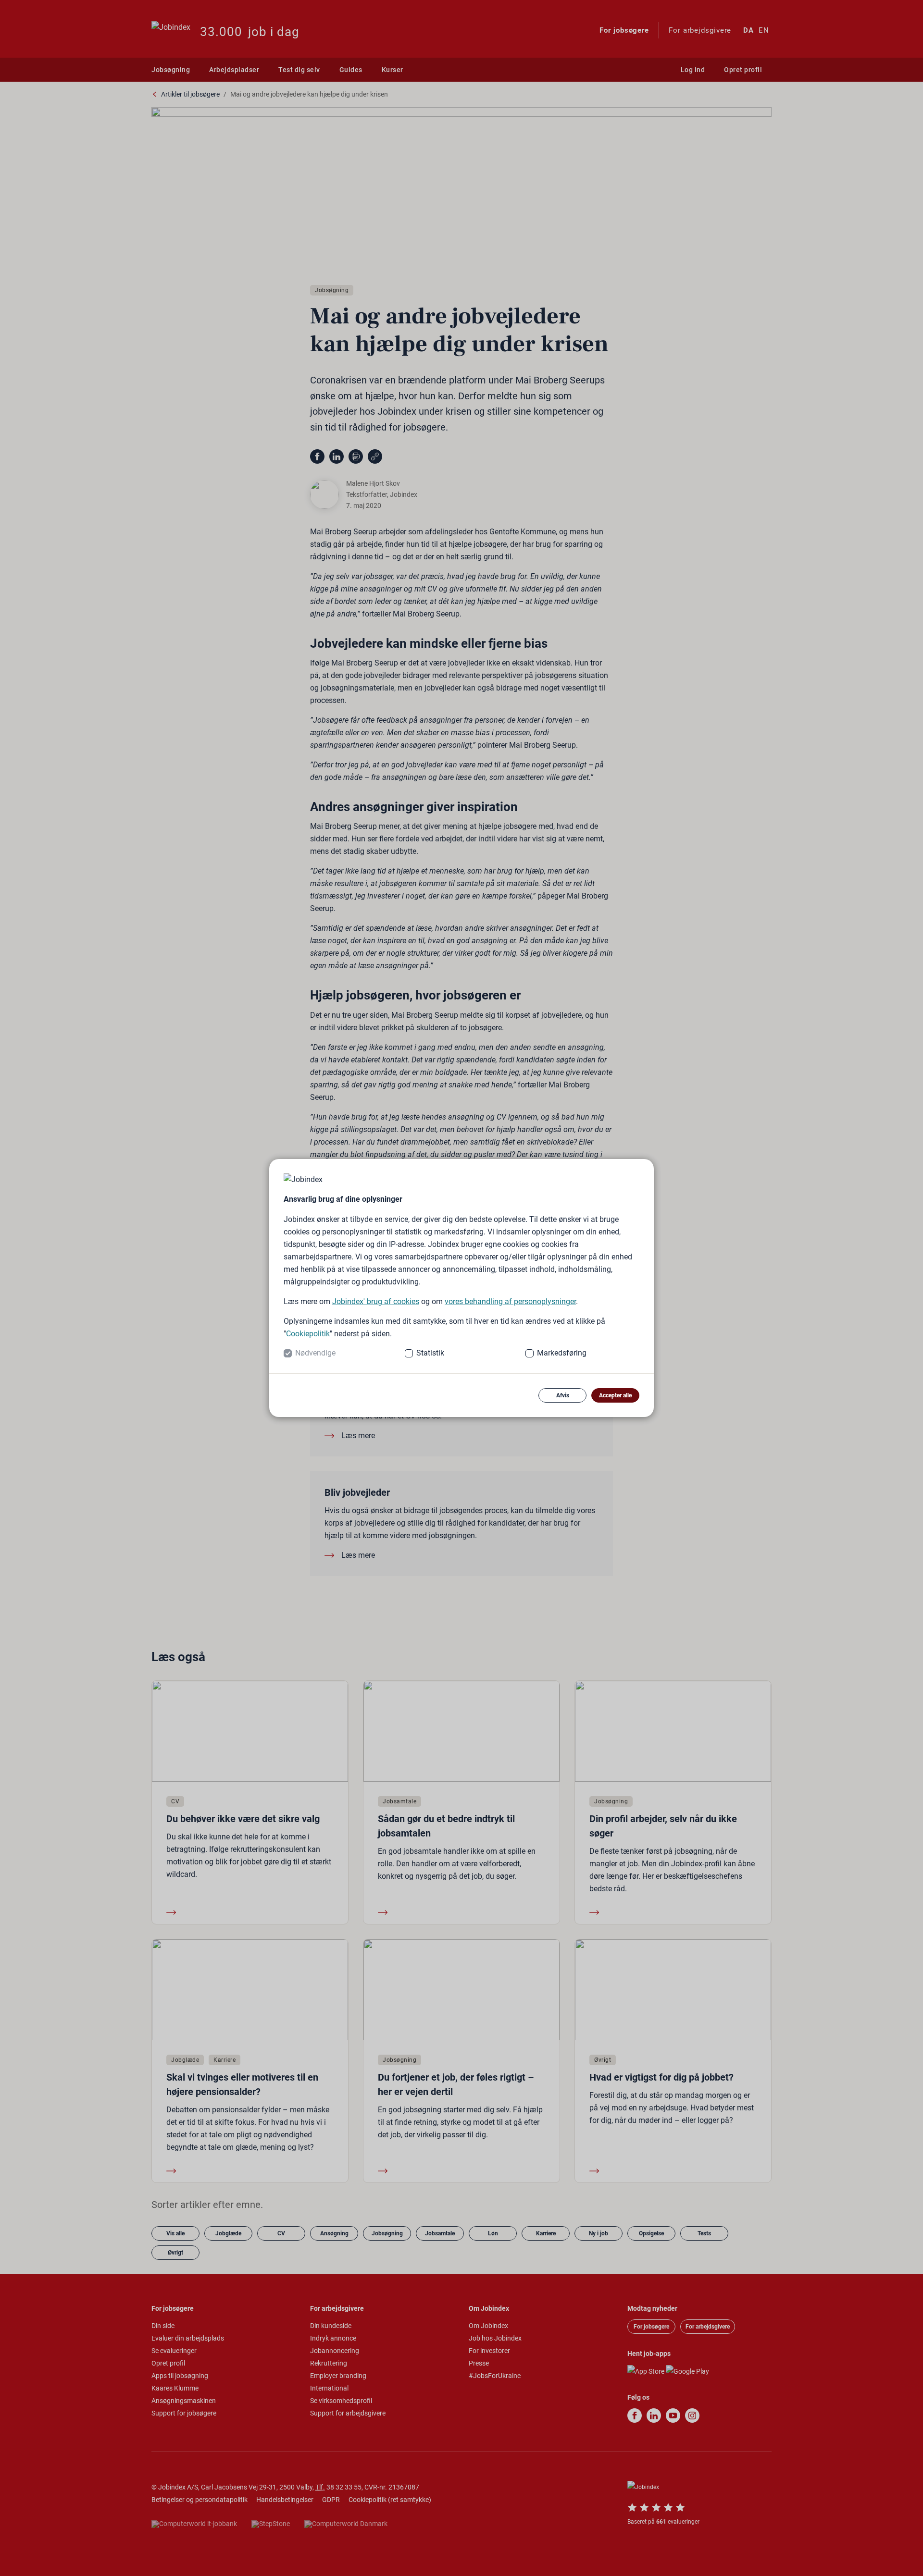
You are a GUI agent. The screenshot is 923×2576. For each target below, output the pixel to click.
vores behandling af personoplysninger (510, 1301)
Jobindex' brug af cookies (376, 1301)
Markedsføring (562, 1353)
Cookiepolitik (308, 1334)
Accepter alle (615, 1395)
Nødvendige (315, 1353)
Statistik (430, 1353)
